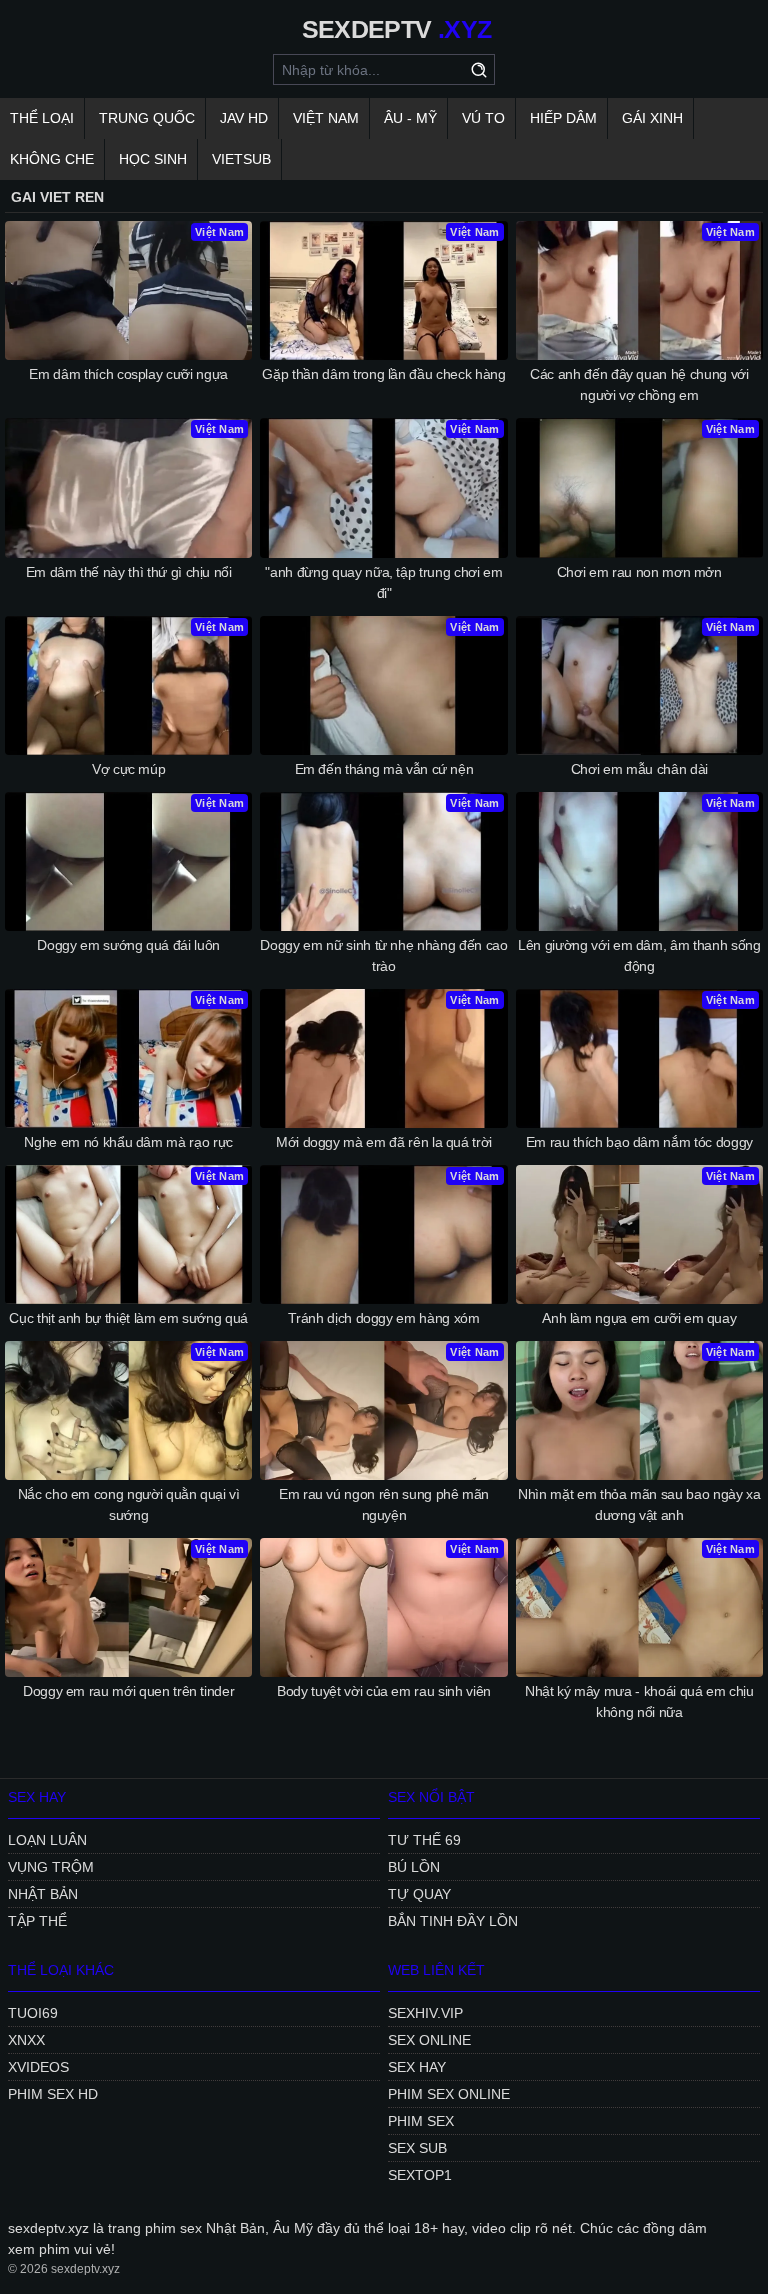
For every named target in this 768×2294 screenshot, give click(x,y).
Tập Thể (37, 1921)
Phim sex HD (53, 2094)
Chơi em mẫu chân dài (639, 769)
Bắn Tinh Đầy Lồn (453, 1921)
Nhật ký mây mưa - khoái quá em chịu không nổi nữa (639, 1701)
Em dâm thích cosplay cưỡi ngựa (128, 374)
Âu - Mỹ (410, 118)
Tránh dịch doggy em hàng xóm (383, 1318)
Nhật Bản (43, 1894)
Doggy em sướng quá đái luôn (128, 945)
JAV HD (244, 118)
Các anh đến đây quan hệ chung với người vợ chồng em (639, 384)
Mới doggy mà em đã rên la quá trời (384, 1142)
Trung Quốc (147, 118)
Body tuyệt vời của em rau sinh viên (384, 1691)
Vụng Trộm (51, 1867)
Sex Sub (417, 2148)
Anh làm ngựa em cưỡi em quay (639, 1318)
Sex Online (429, 2040)
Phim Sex (421, 2121)
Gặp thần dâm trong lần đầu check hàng (383, 374)
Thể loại (42, 118)
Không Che (52, 159)
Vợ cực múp (129, 769)
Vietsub (241, 159)
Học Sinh (153, 159)
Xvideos (38, 2067)
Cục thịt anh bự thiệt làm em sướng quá (128, 1318)
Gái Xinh (652, 118)
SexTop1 (420, 2175)
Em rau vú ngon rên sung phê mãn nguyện (384, 1504)
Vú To (483, 118)
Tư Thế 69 (424, 1840)
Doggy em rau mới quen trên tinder (128, 1691)
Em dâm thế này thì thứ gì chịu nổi (129, 572)
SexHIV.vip (425, 2013)
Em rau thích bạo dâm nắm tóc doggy (639, 1142)
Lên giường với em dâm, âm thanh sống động (639, 955)
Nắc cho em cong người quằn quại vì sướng (129, 1504)
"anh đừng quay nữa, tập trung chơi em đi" (383, 582)
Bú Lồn (414, 1867)
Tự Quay (419, 1894)
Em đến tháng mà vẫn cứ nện (384, 769)
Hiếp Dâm (563, 118)
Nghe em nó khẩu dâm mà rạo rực (128, 1142)
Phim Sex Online (449, 2094)
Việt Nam (326, 118)
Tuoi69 (33, 2013)
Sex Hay (417, 2067)
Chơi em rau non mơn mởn (639, 572)
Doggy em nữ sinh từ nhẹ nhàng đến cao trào (383, 955)
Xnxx (26, 2040)
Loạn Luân (47, 1840)
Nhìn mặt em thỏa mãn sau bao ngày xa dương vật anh (639, 1504)
